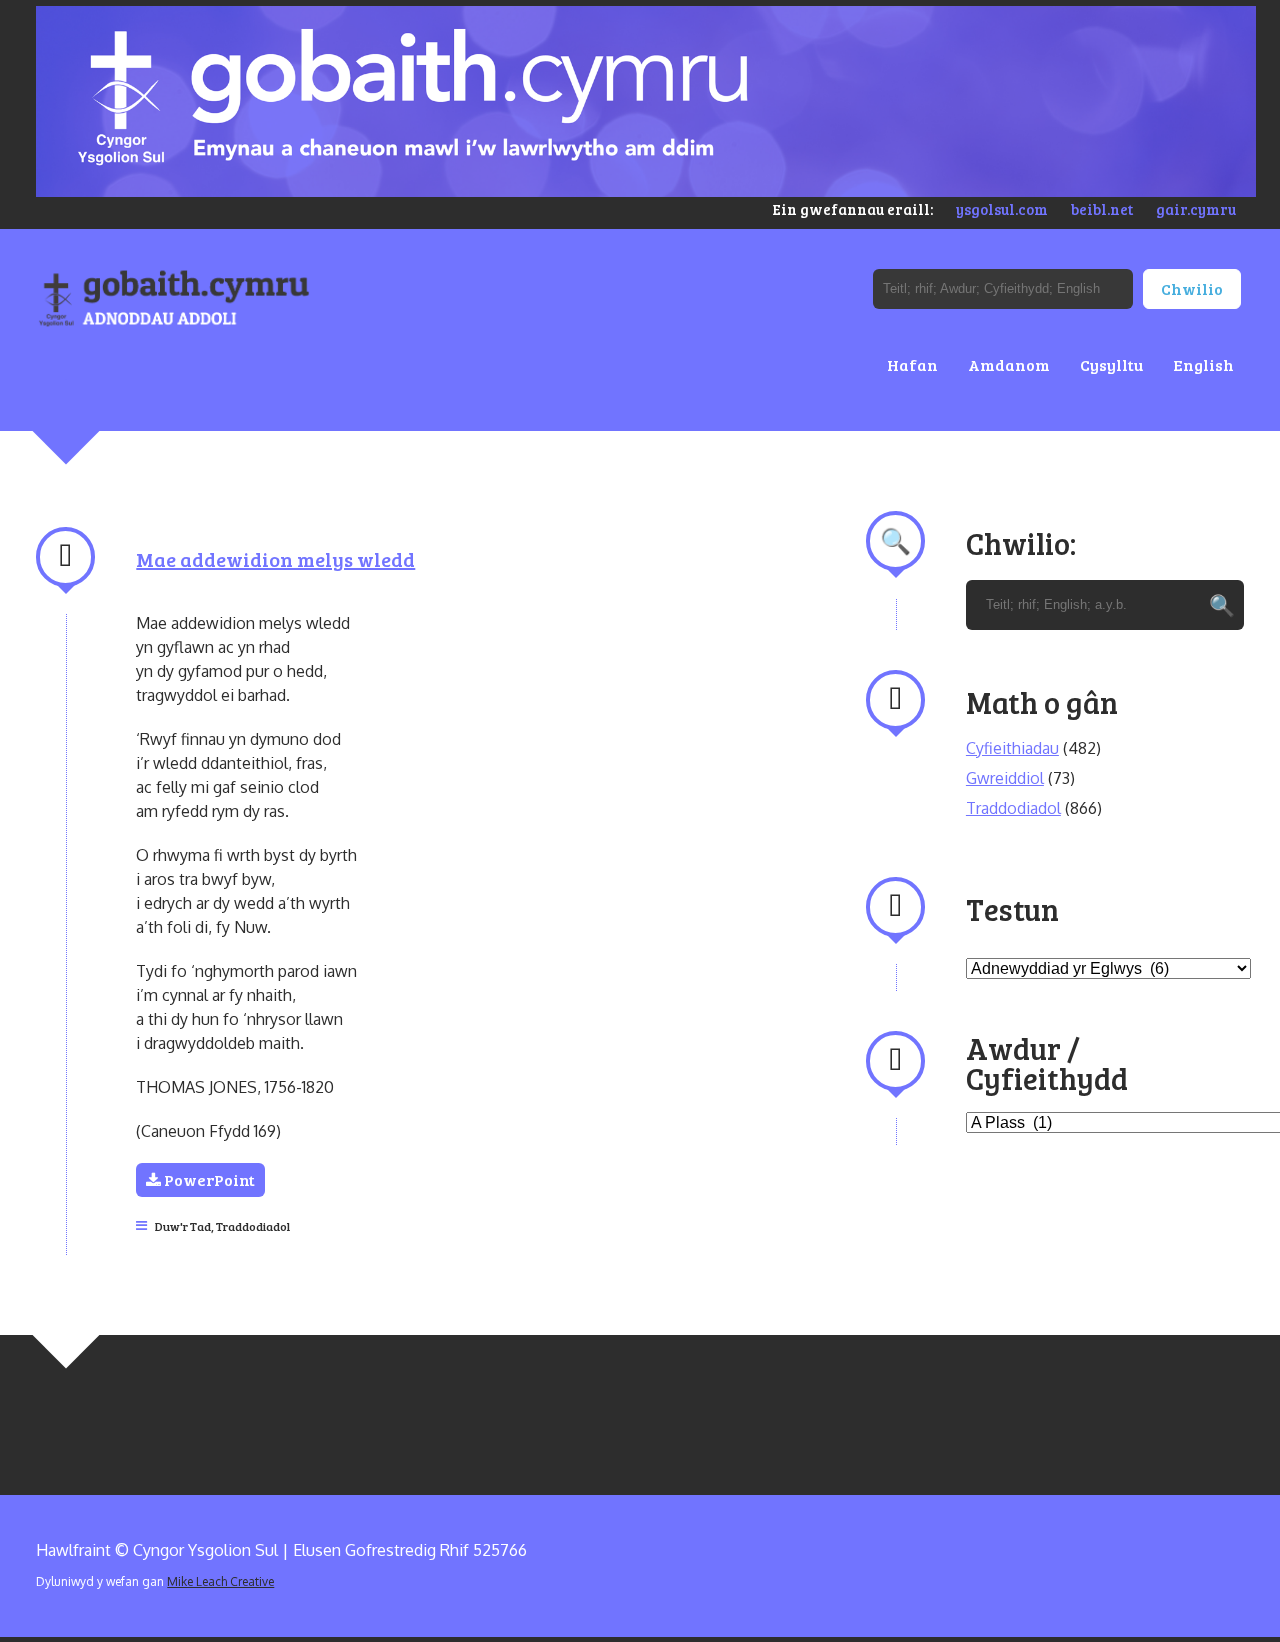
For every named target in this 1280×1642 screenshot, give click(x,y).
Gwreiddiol (1005, 778)
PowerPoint (208, 1179)
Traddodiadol (253, 1226)
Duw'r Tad (183, 1226)
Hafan (912, 364)
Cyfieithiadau (1012, 748)
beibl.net (1102, 209)
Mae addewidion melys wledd (275, 559)
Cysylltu (1111, 364)
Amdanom (1009, 364)
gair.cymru (1196, 209)
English (1203, 364)
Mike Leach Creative (220, 1581)
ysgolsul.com (1002, 209)
